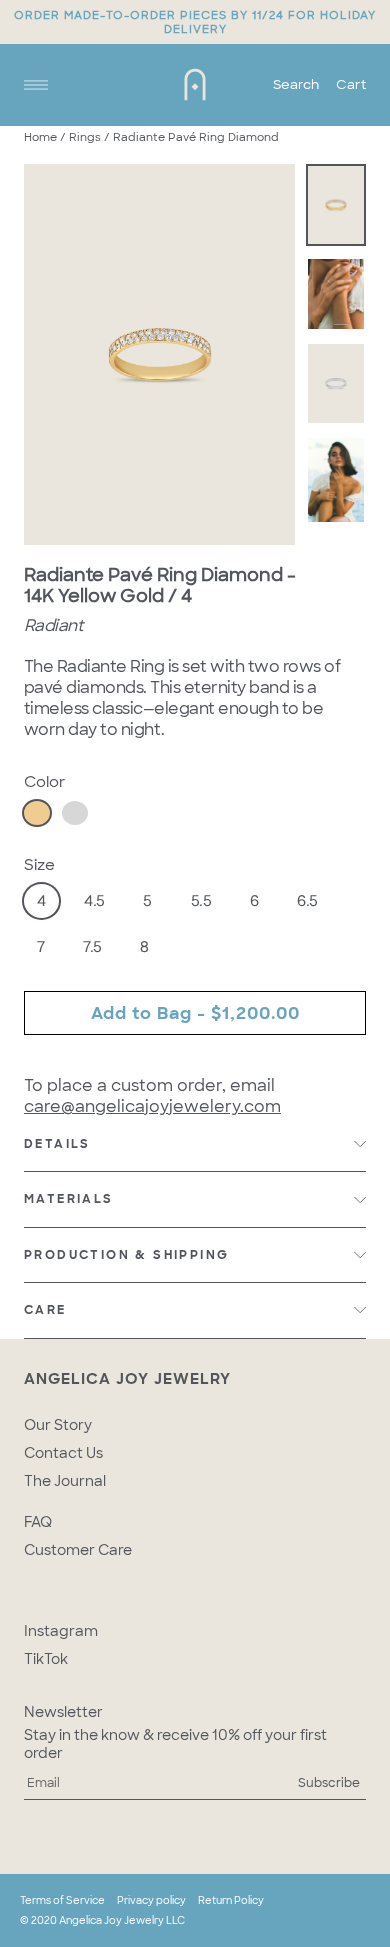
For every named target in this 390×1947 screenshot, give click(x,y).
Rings (85, 137)
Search (296, 84)
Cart (351, 84)
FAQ (38, 1522)
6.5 (307, 900)
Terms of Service (62, 1900)
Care (45, 1310)
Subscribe (329, 1783)
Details (57, 1144)
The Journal (65, 1481)
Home (40, 137)
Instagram (61, 1631)
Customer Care (78, 1550)
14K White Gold (75, 813)
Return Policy (231, 1900)
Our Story (58, 1425)
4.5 (94, 900)
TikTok (46, 1659)
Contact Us (63, 1453)
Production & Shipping (126, 1255)
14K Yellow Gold (37, 813)
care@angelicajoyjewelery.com (152, 1106)
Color (44, 782)
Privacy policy (151, 1900)
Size (39, 865)
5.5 (201, 900)
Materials (69, 1199)
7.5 (92, 946)
